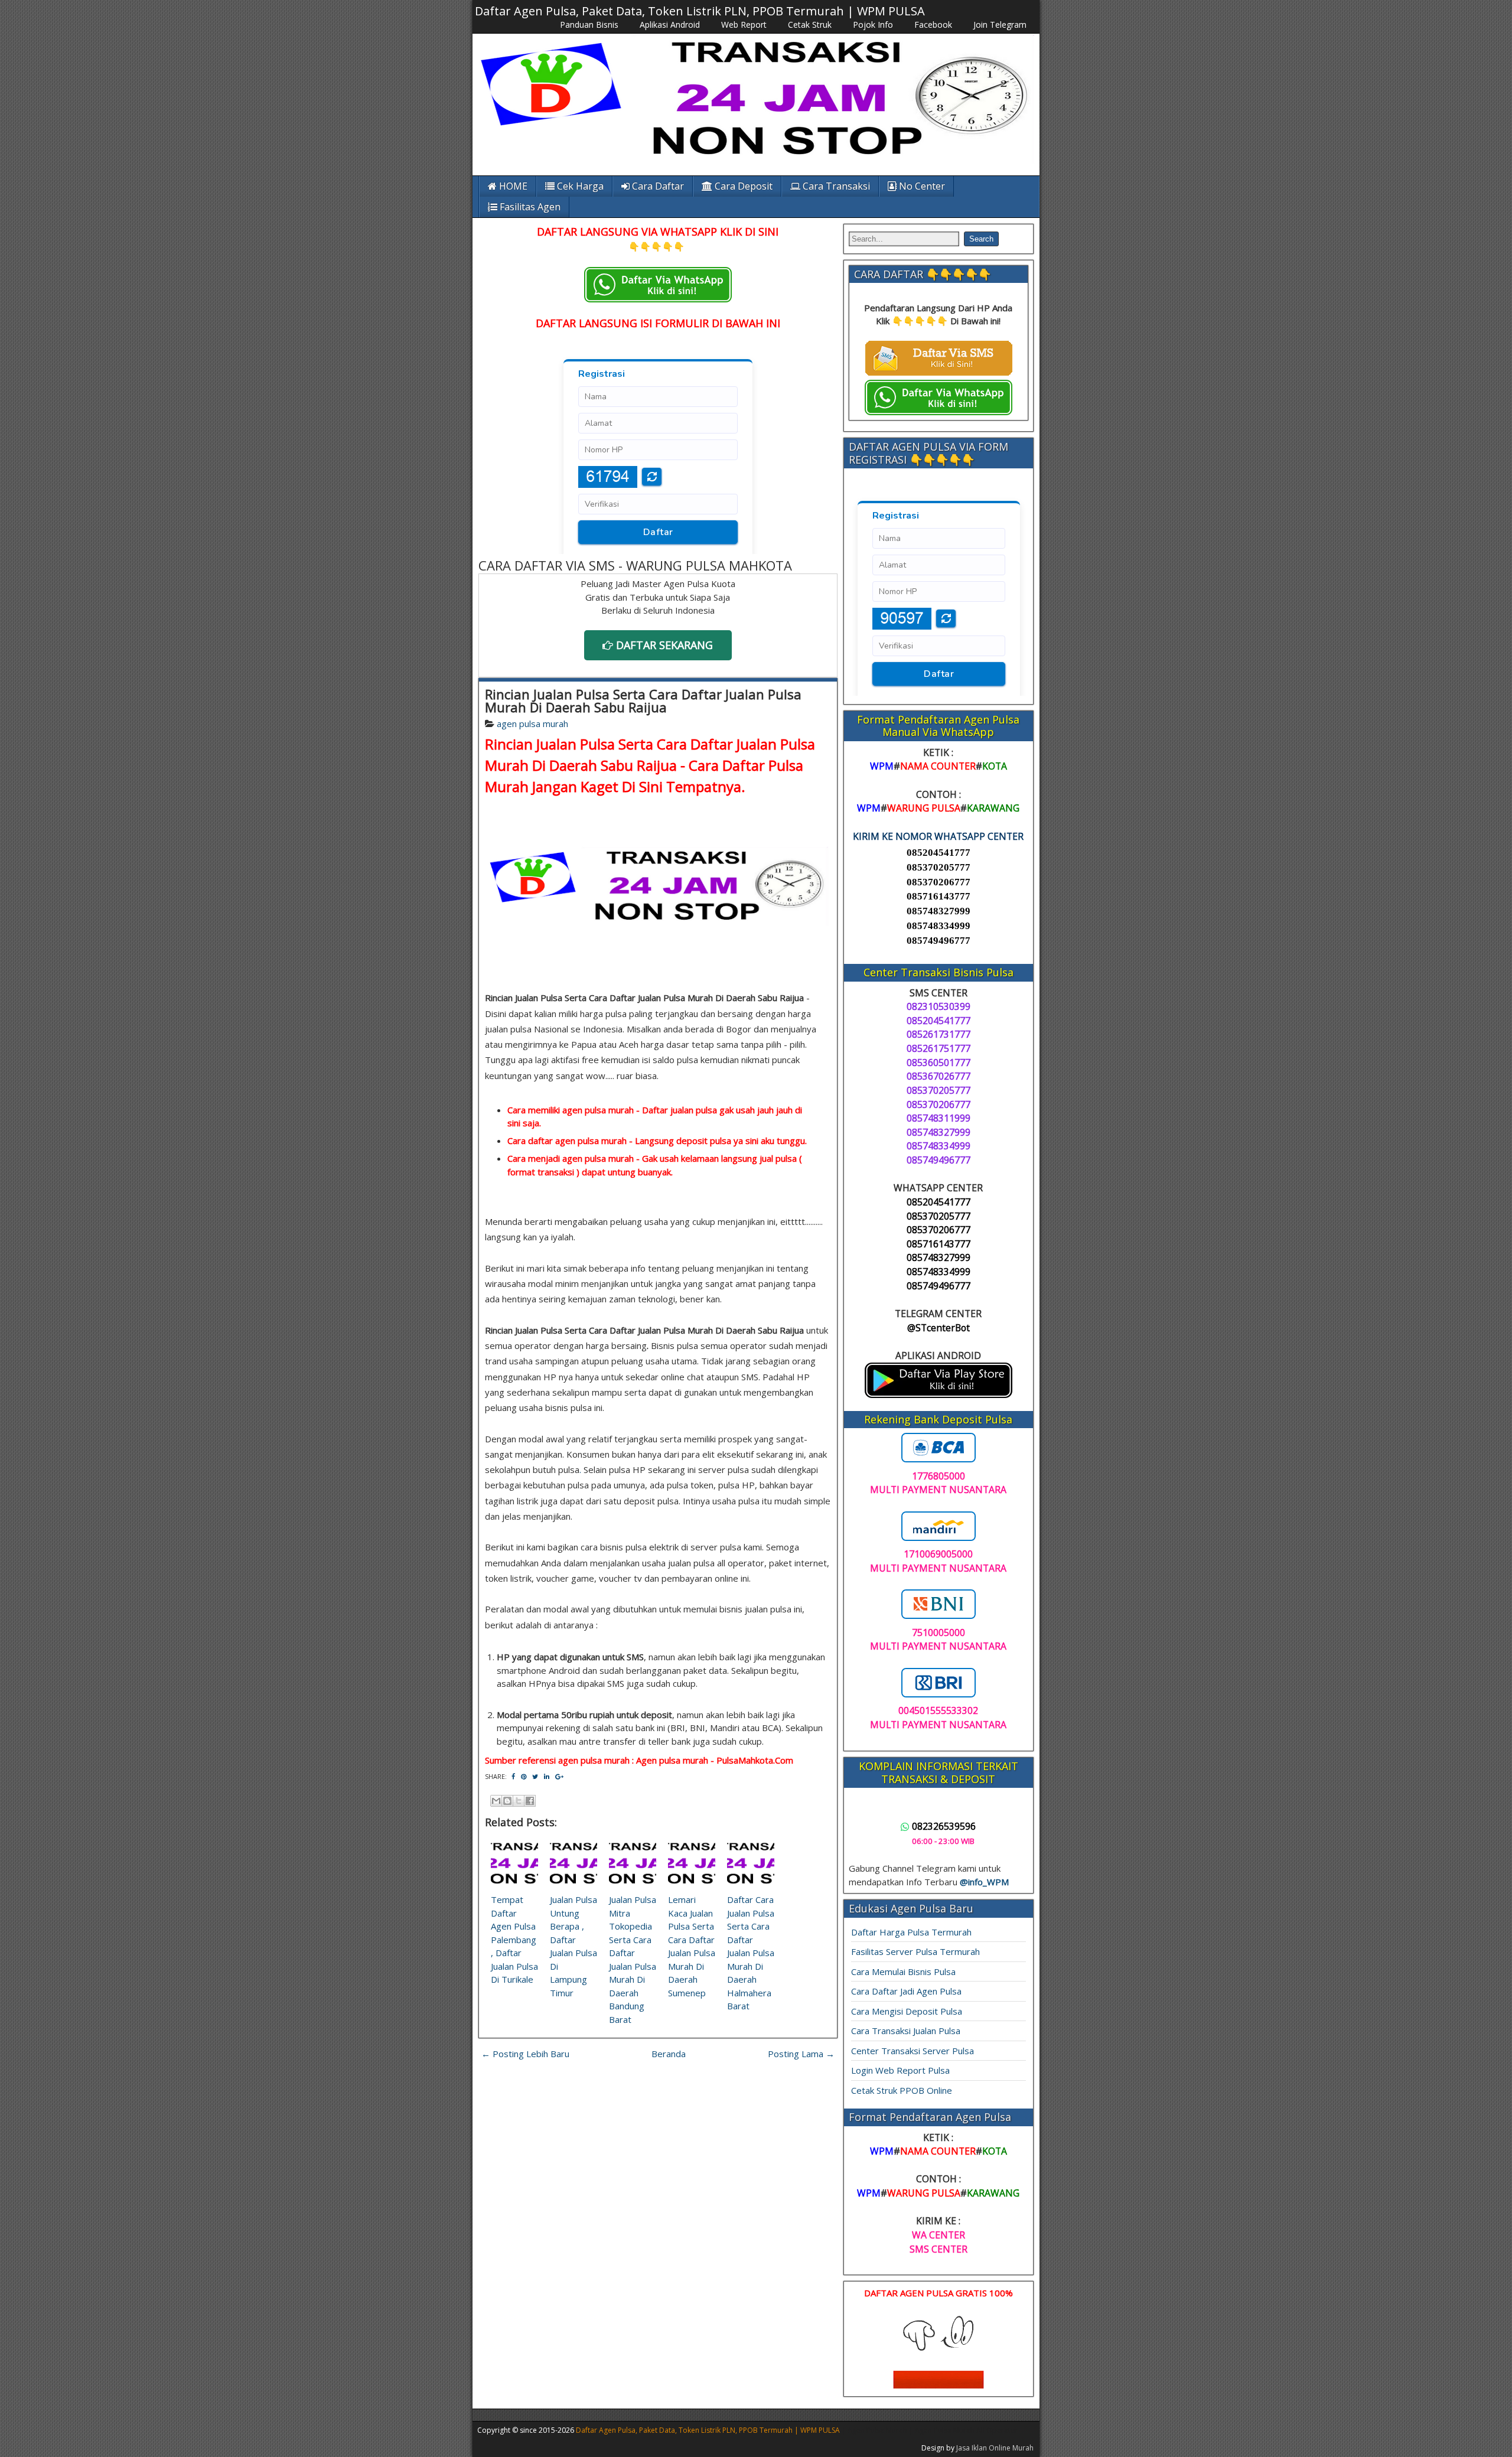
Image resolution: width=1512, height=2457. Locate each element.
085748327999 (939, 911)
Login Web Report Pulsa (900, 2070)
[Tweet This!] (535, 1776)
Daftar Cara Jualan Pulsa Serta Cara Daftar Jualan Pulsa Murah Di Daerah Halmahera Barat (751, 1953)
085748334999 (939, 926)
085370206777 (939, 882)
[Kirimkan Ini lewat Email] (496, 1801)
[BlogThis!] (507, 1801)
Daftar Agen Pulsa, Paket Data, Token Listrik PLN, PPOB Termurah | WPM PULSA (700, 11)
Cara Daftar (657, 186)
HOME (512, 186)
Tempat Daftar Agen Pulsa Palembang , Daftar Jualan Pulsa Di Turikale (514, 1939)
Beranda (669, 2054)
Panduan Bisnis (589, 25)
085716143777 (939, 896)
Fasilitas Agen (529, 207)
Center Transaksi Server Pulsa (913, 2051)
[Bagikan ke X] (519, 1801)
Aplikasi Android (670, 25)
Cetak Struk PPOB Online (902, 2090)
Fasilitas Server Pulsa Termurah (915, 1951)
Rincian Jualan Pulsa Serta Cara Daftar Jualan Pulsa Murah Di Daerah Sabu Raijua (643, 700)
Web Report (744, 25)
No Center (921, 186)
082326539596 (944, 1826)
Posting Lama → (801, 2054)
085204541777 (939, 853)
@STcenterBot (939, 1328)
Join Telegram (1000, 25)
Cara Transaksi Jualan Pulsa (906, 2031)
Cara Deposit (742, 186)
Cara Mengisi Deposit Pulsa (907, 2011)
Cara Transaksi (835, 186)
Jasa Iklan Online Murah (995, 2448)
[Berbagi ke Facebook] (530, 1801)
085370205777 (939, 867)
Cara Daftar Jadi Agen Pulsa (906, 1991)
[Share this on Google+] (559, 1776)
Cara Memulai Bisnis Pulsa (903, 1972)
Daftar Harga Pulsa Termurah (911, 1932)
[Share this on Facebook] (513, 1776)
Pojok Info (873, 25)
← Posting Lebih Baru (525, 2054)
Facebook (933, 25)
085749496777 (939, 941)
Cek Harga (579, 186)
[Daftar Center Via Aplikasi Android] (939, 1394)
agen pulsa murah (532, 724)
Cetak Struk (810, 25)
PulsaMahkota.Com (755, 1760)
